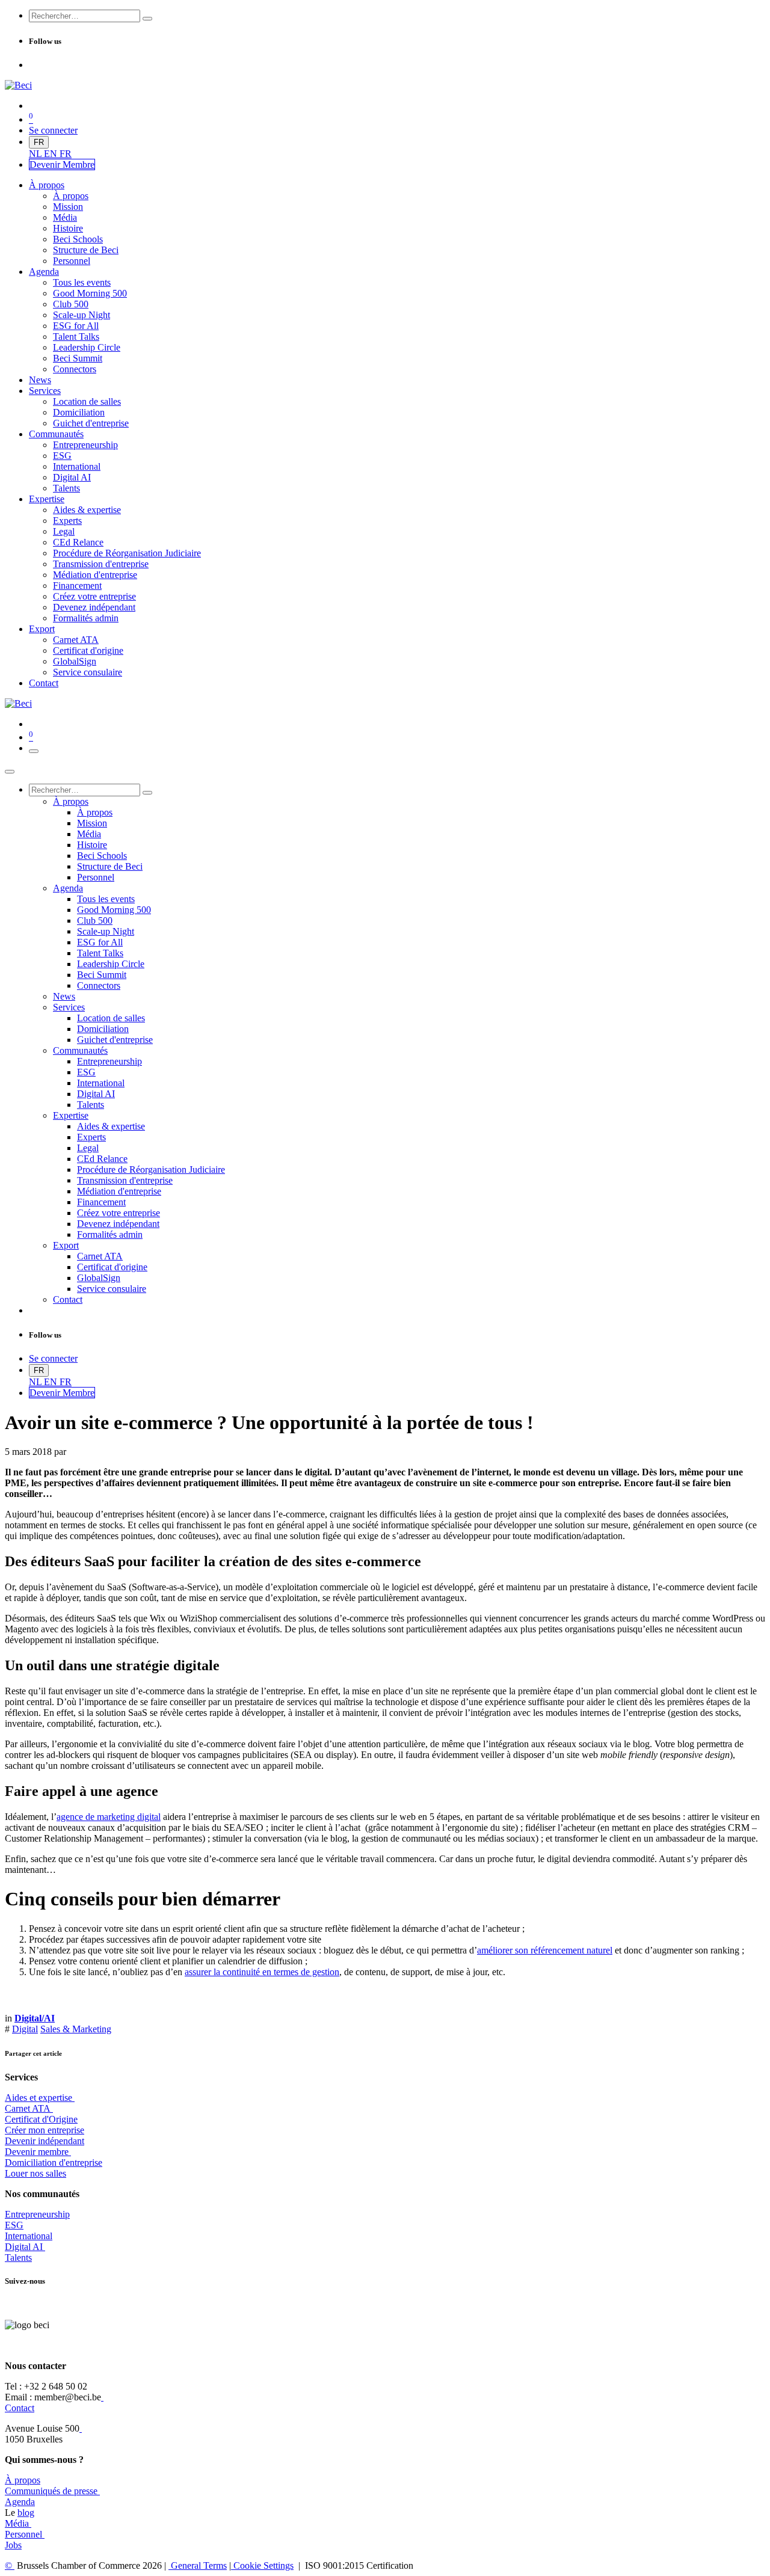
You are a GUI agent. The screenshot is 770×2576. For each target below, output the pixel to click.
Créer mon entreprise (45, 2130)
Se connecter (53, 130)
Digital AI (24, 2247)
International (29, 2236)
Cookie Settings (262, 2565)
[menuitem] (36, 154)
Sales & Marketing (76, 2029)
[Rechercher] (147, 19)
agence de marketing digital (109, 1817)
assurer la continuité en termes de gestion (262, 1972)
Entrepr (37, 2214)
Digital (25, 2029)
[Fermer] (10, 772)
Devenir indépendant (45, 2141)
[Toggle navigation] (34, 751)
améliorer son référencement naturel (545, 1950)
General (198, 2565)
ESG (14, 2225)
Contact (20, 2408)
